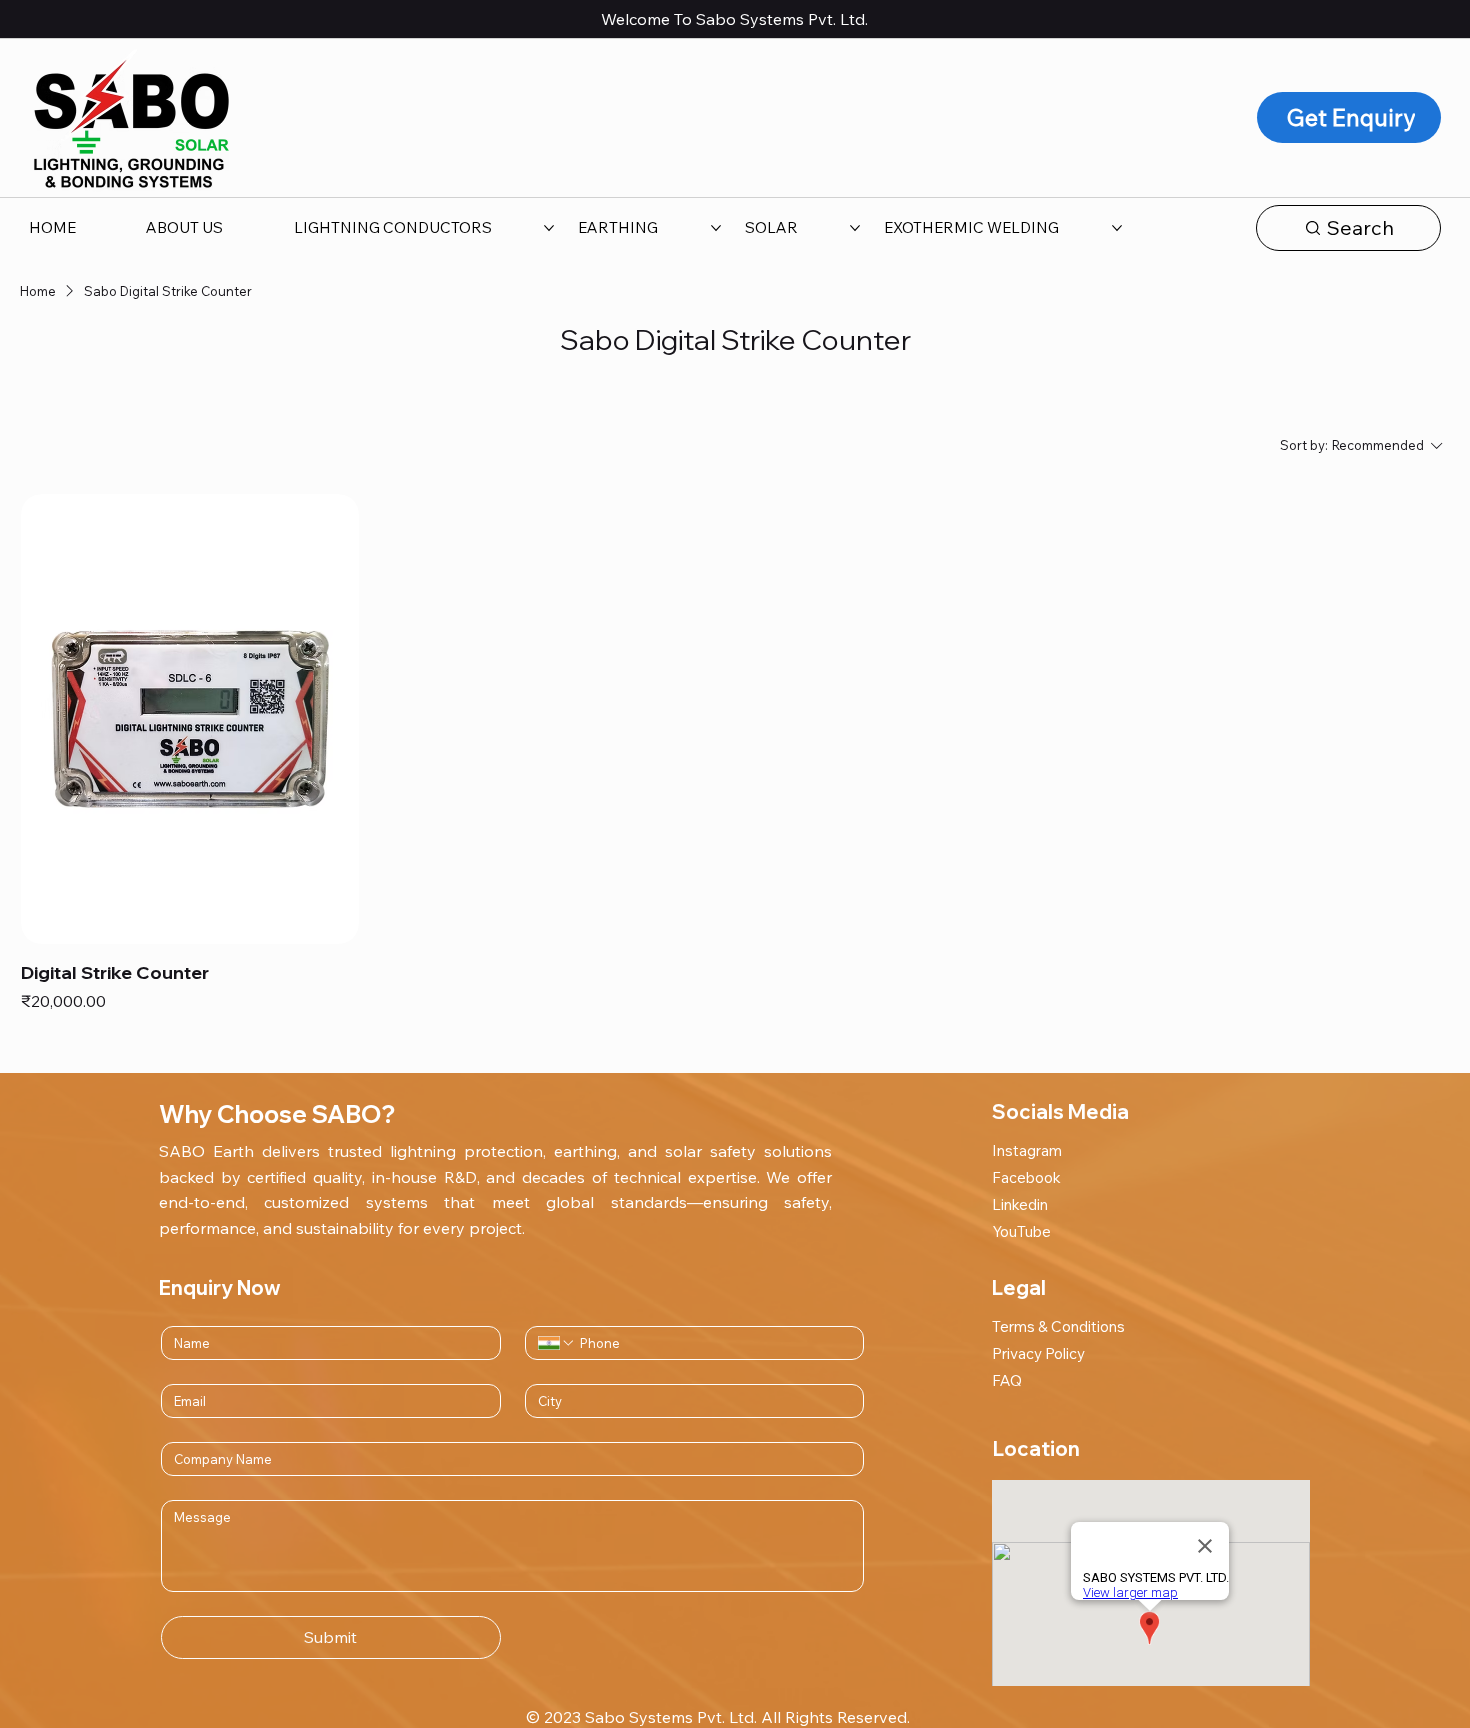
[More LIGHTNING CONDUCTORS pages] (549, 228)
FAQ (1007, 1380)
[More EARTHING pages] (716, 228)
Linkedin (1020, 1204)
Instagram (1027, 1150)
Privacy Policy (1038, 1353)
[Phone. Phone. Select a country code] (557, 1343)
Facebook (1026, 1177)
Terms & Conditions (1058, 1326)
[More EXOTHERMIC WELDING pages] (1117, 228)
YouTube (1021, 1231)
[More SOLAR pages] (855, 228)
